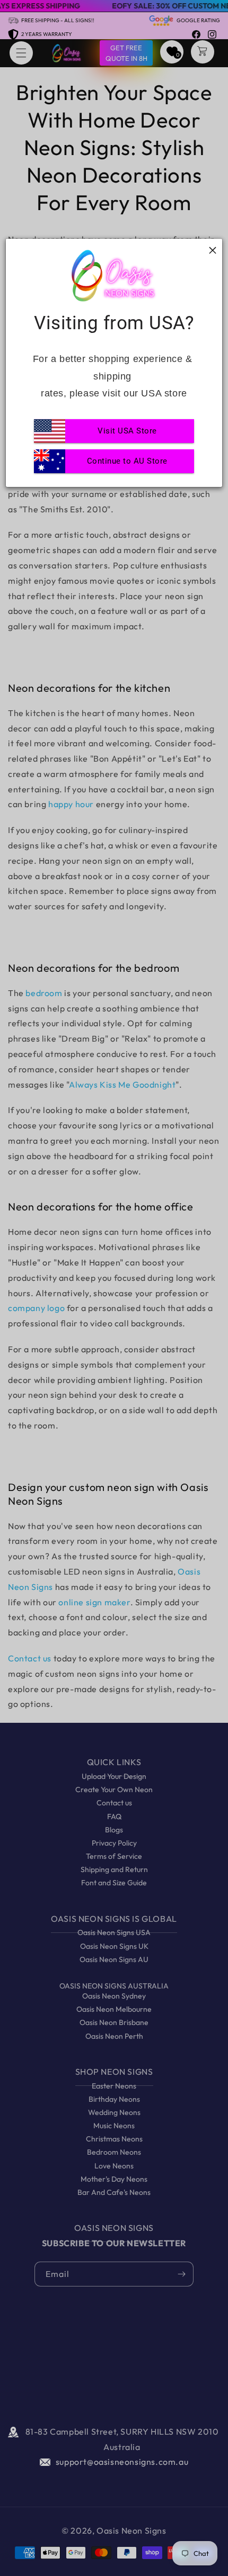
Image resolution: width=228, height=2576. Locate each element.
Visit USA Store (127, 431)
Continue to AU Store (127, 461)
